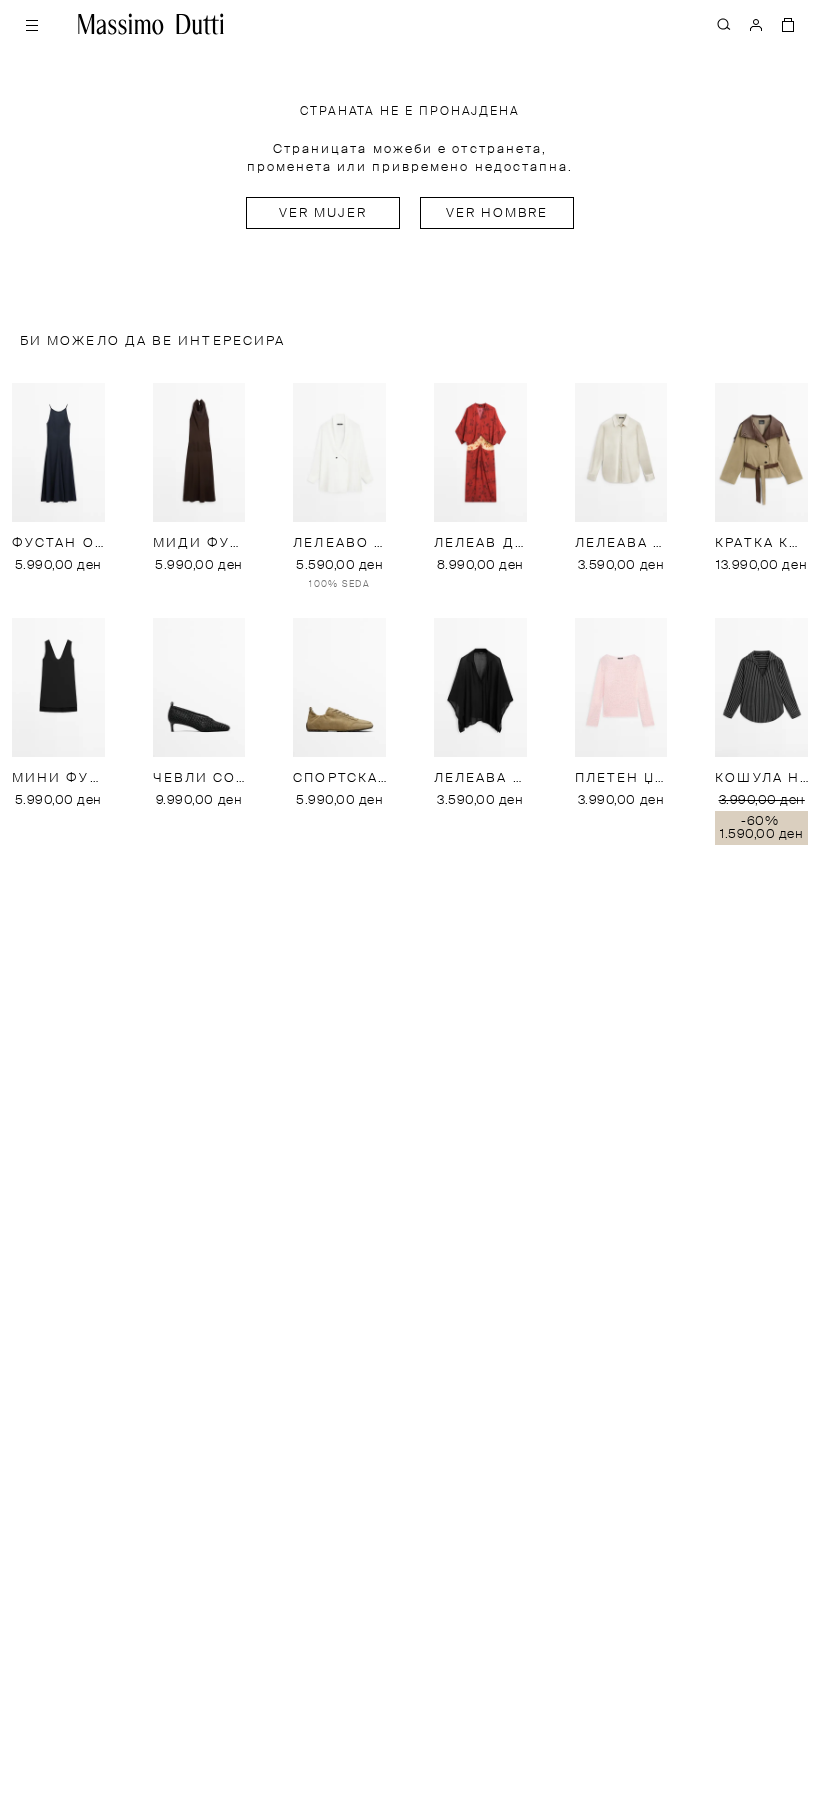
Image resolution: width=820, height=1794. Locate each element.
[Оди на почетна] (151, 24)
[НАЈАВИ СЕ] (756, 24)
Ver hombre (497, 213)
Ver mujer (323, 213)
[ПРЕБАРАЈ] (724, 24)
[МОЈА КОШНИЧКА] (788, 24)
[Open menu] (32, 24)
